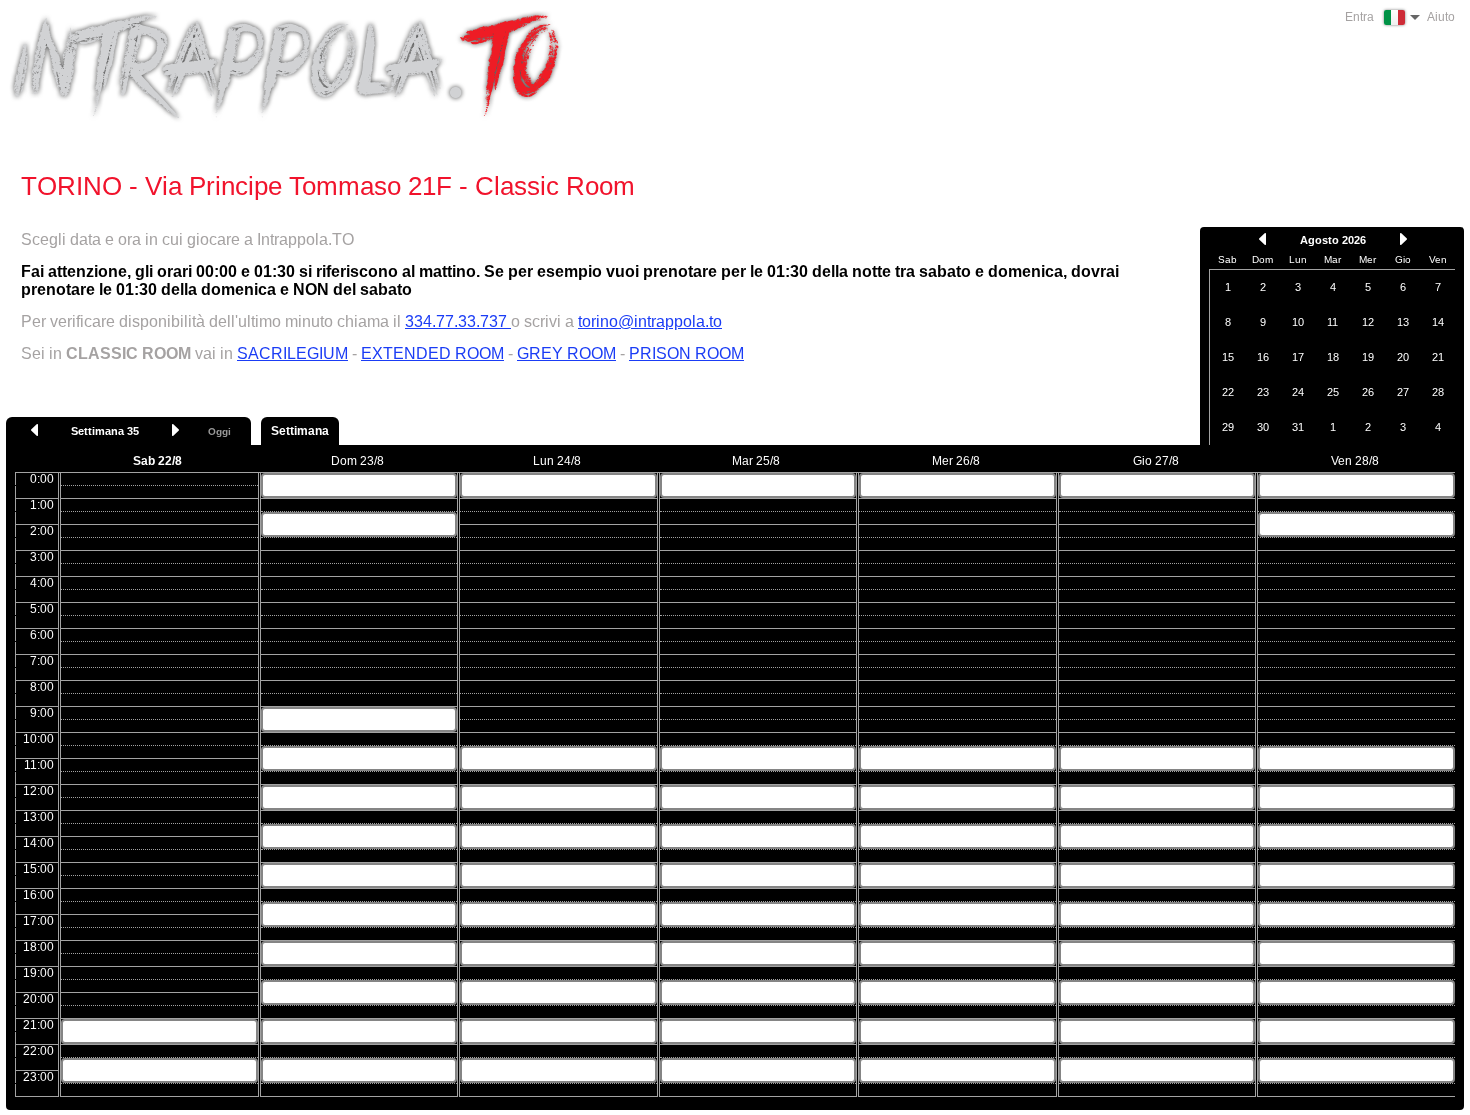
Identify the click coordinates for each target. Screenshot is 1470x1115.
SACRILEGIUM (292, 353)
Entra (1359, 17)
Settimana (300, 431)
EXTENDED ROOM (432, 353)
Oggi (219, 431)
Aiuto (1441, 17)
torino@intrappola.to (650, 321)
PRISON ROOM (686, 353)
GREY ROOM (566, 353)
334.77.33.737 (458, 321)
